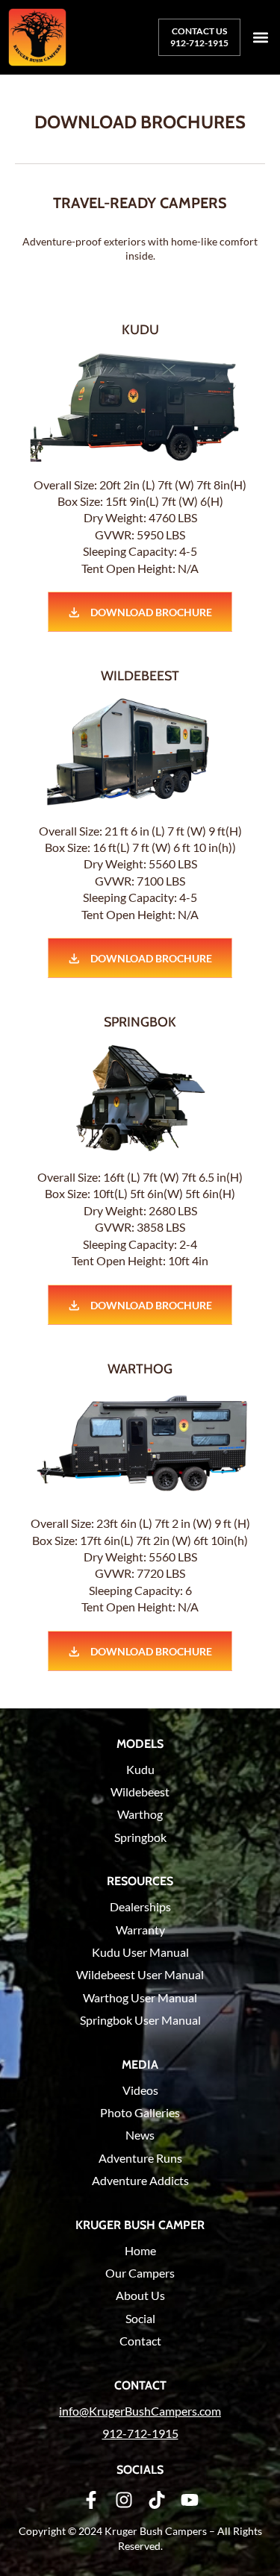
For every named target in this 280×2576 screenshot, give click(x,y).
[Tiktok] (157, 2500)
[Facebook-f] (91, 2500)
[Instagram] (124, 2500)
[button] (260, 38)
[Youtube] (190, 2500)
